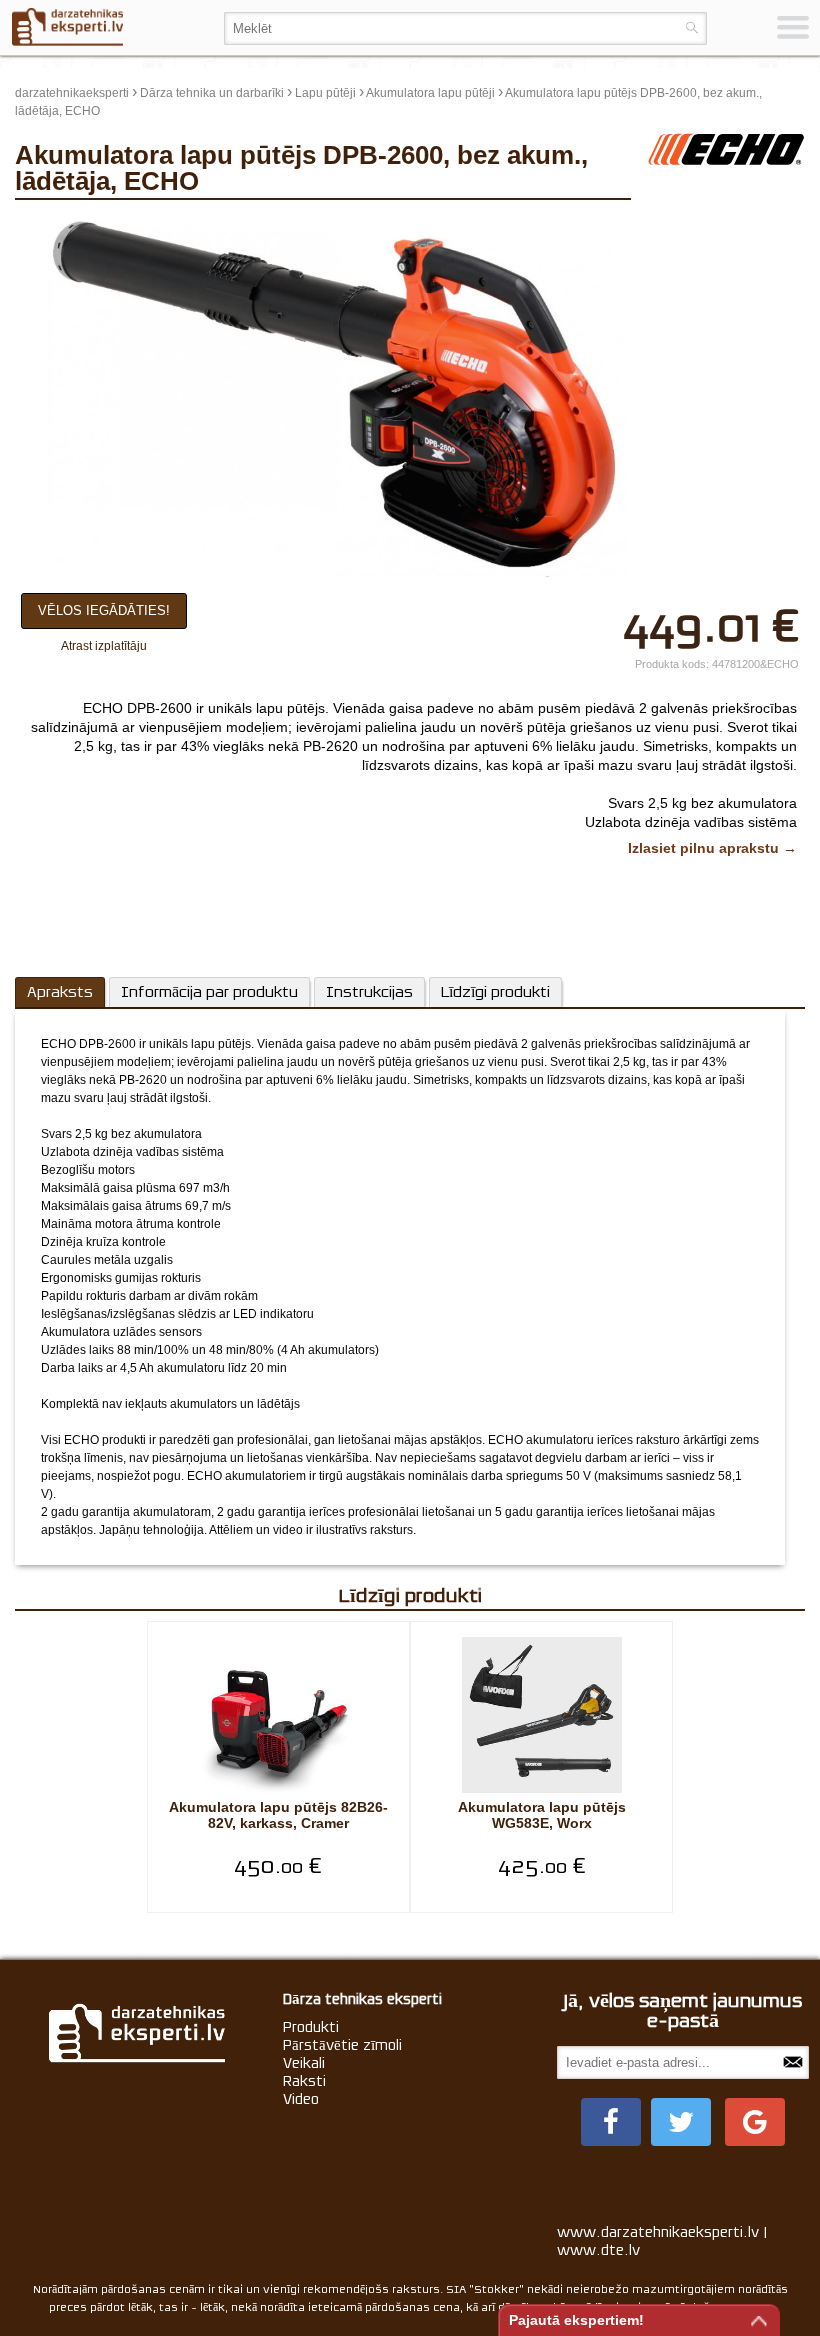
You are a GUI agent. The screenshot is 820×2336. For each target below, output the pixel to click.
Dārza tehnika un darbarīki (212, 93)
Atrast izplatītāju (104, 646)
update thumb (692, 225)
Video (301, 2099)
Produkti (311, 2027)
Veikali (304, 2063)
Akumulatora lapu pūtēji (430, 93)
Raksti (304, 2081)
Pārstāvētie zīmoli (342, 2045)
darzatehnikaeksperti (72, 93)
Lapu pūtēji (325, 93)
